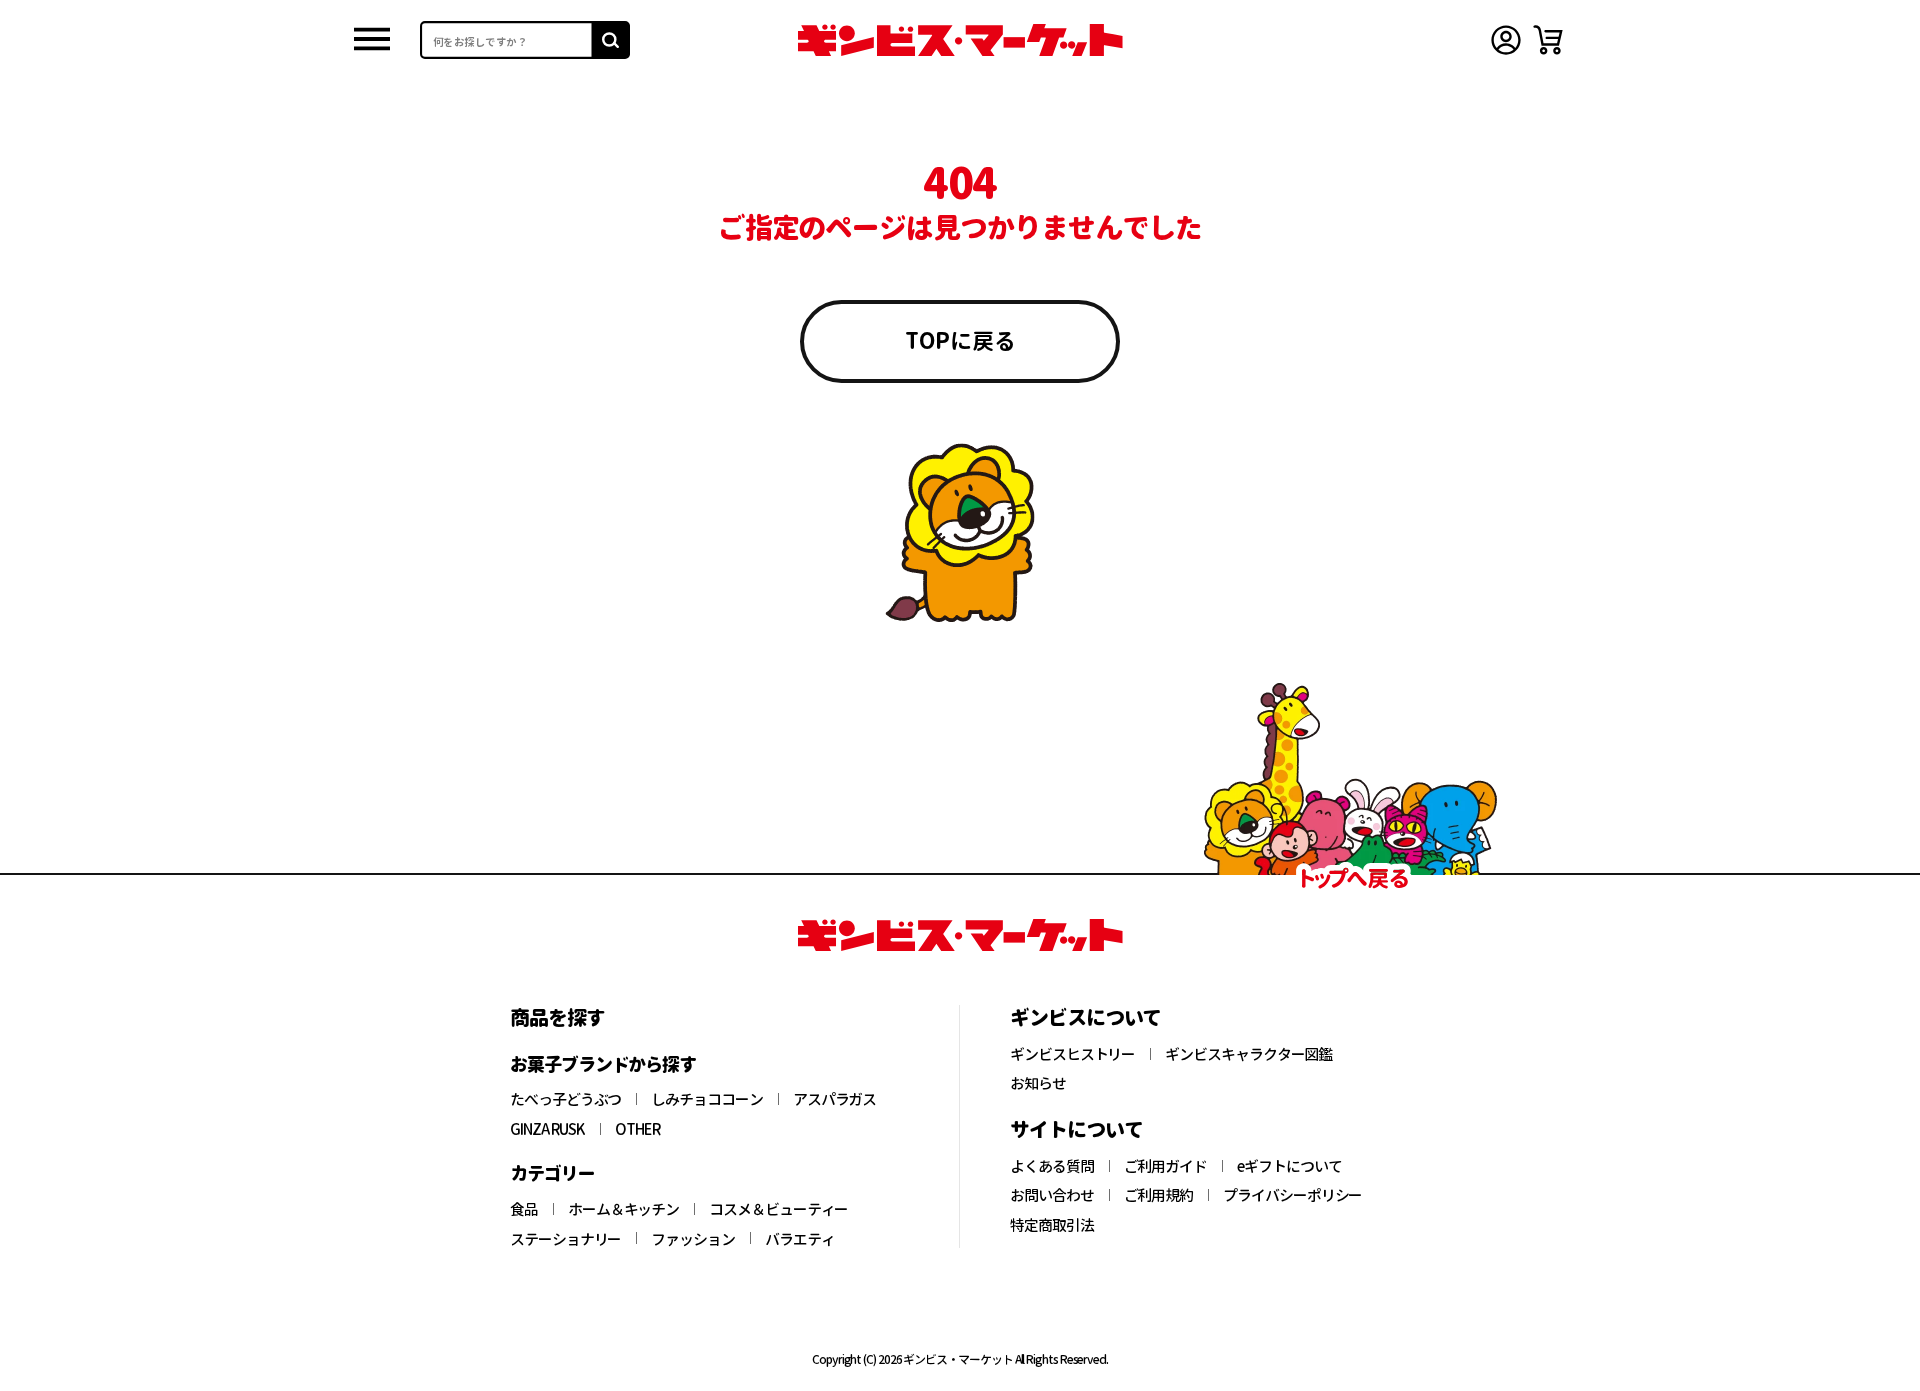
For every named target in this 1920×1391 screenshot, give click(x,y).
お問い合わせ (1052, 1195)
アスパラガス (835, 1099)
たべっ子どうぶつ (565, 1099)
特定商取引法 (1052, 1225)
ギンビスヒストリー (1072, 1054)
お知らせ (1038, 1083)
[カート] (1548, 40)
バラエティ (800, 1239)
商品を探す (557, 1017)
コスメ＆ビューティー (778, 1209)
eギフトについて (1289, 1166)
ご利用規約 (1159, 1195)
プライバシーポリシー (1292, 1195)
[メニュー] (372, 40)
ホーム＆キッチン (623, 1209)
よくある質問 (1052, 1166)
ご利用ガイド (1166, 1166)
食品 (524, 1209)
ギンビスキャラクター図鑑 (1248, 1054)
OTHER (638, 1129)
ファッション (693, 1239)
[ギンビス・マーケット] (960, 40)
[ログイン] (1506, 40)
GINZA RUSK (547, 1129)
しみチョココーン (706, 1099)
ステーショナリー (565, 1239)
